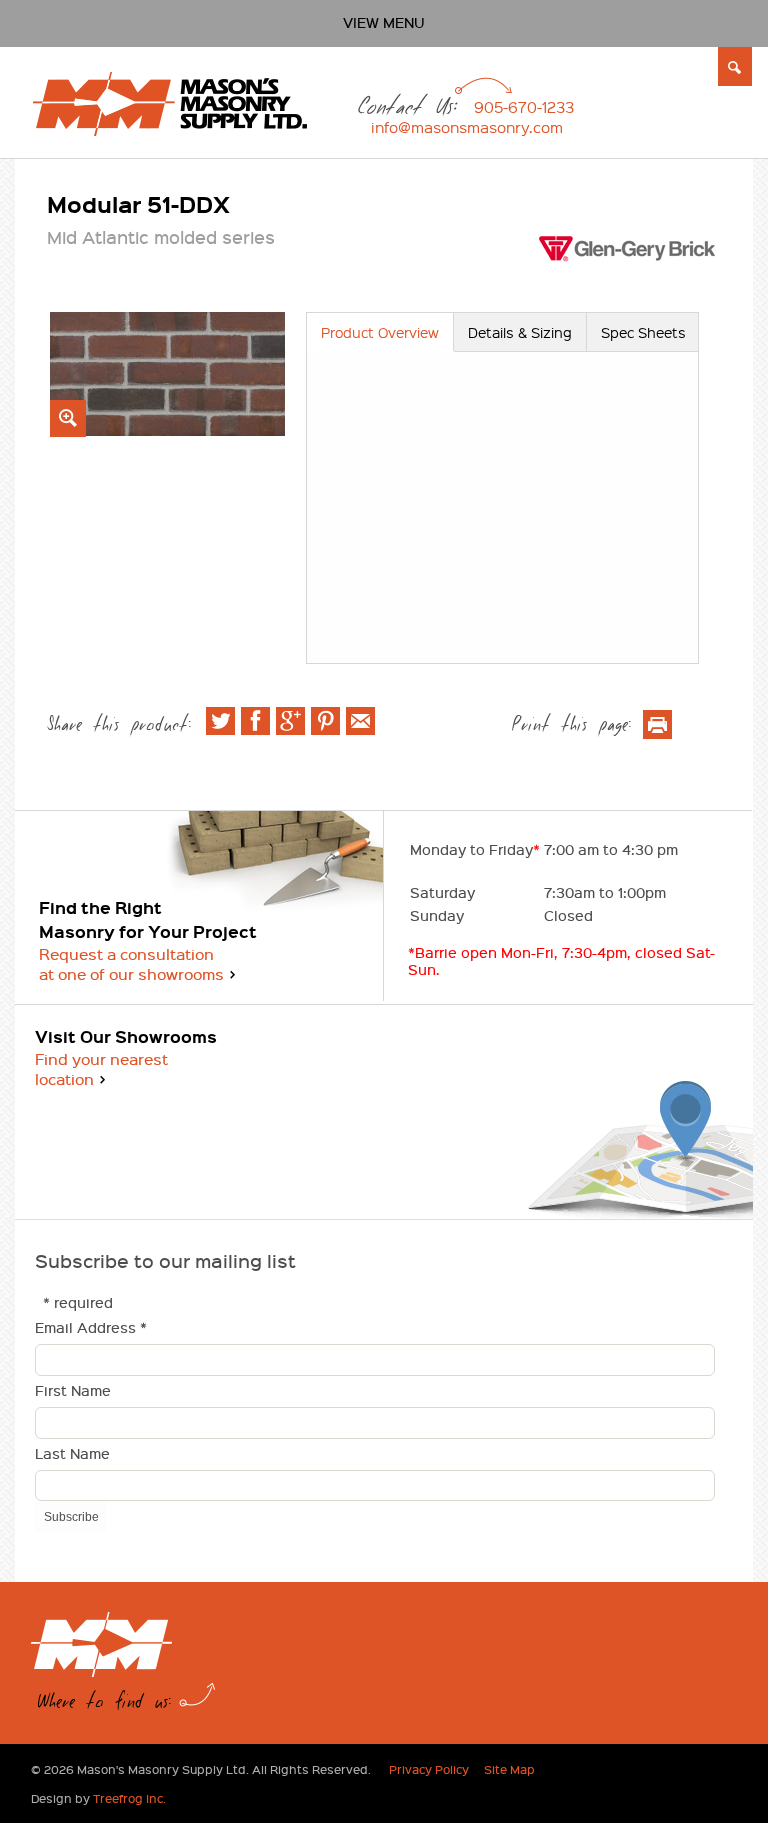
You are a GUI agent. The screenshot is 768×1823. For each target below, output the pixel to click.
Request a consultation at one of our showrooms (131, 964)
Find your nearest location (101, 1069)
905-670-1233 (524, 107)
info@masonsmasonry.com (467, 127)
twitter (220, 721)
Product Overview (380, 332)
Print (657, 724)
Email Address (91, 1328)
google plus (290, 721)
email (360, 721)
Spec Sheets (643, 332)
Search (735, 67)
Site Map (509, 1769)
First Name (73, 1391)
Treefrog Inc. (129, 1798)
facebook (255, 721)
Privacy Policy (429, 1769)
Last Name (72, 1454)
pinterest (325, 721)
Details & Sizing (520, 332)
